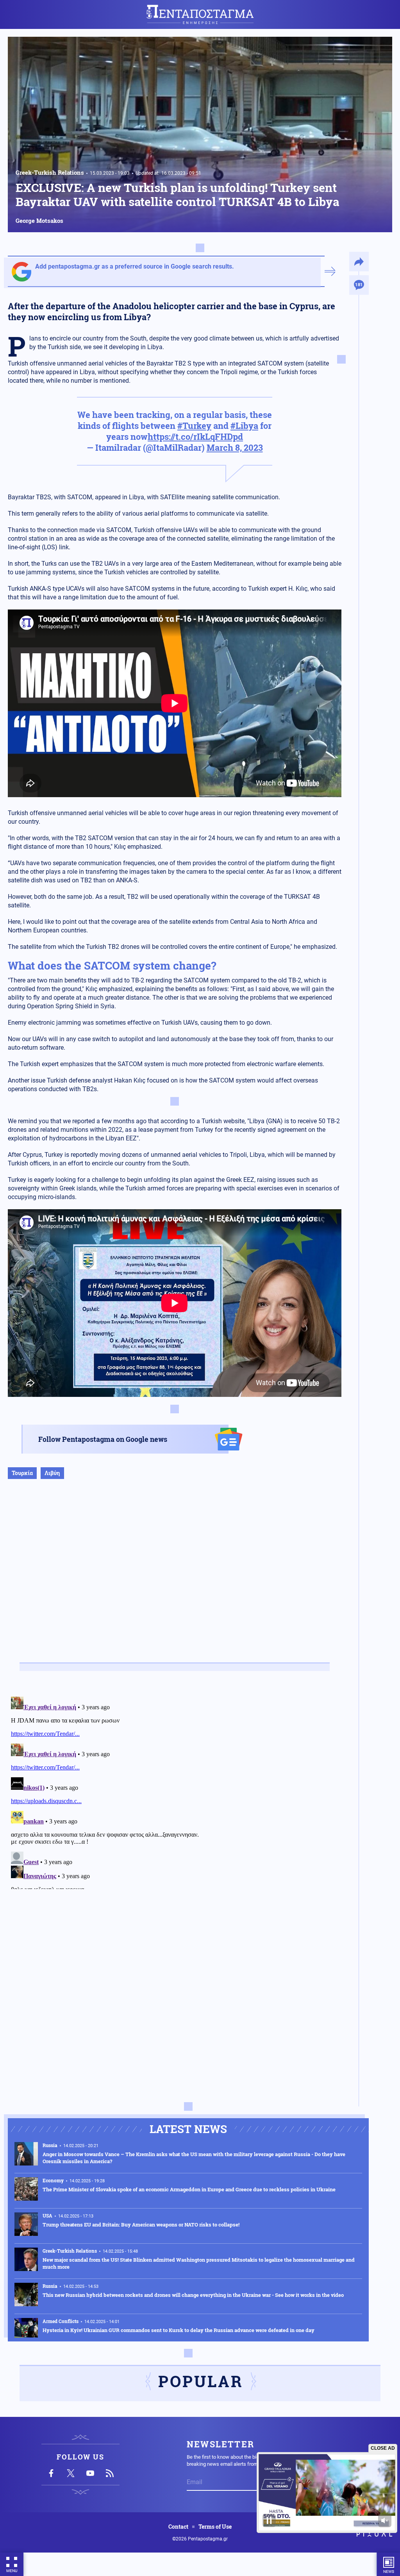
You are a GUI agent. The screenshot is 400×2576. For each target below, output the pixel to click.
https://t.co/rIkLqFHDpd (195, 437)
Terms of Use (215, 2527)
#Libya (244, 426)
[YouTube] (90, 2473)
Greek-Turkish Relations (50, 172)
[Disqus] (175, 1791)
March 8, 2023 (235, 447)
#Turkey (194, 426)
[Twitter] (71, 2473)
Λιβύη (52, 1473)
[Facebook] (51, 2473)
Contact (178, 2527)
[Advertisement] (175, 1579)
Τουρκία (22, 1473)
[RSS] (110, 2473)
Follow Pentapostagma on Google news (103, 1439)
